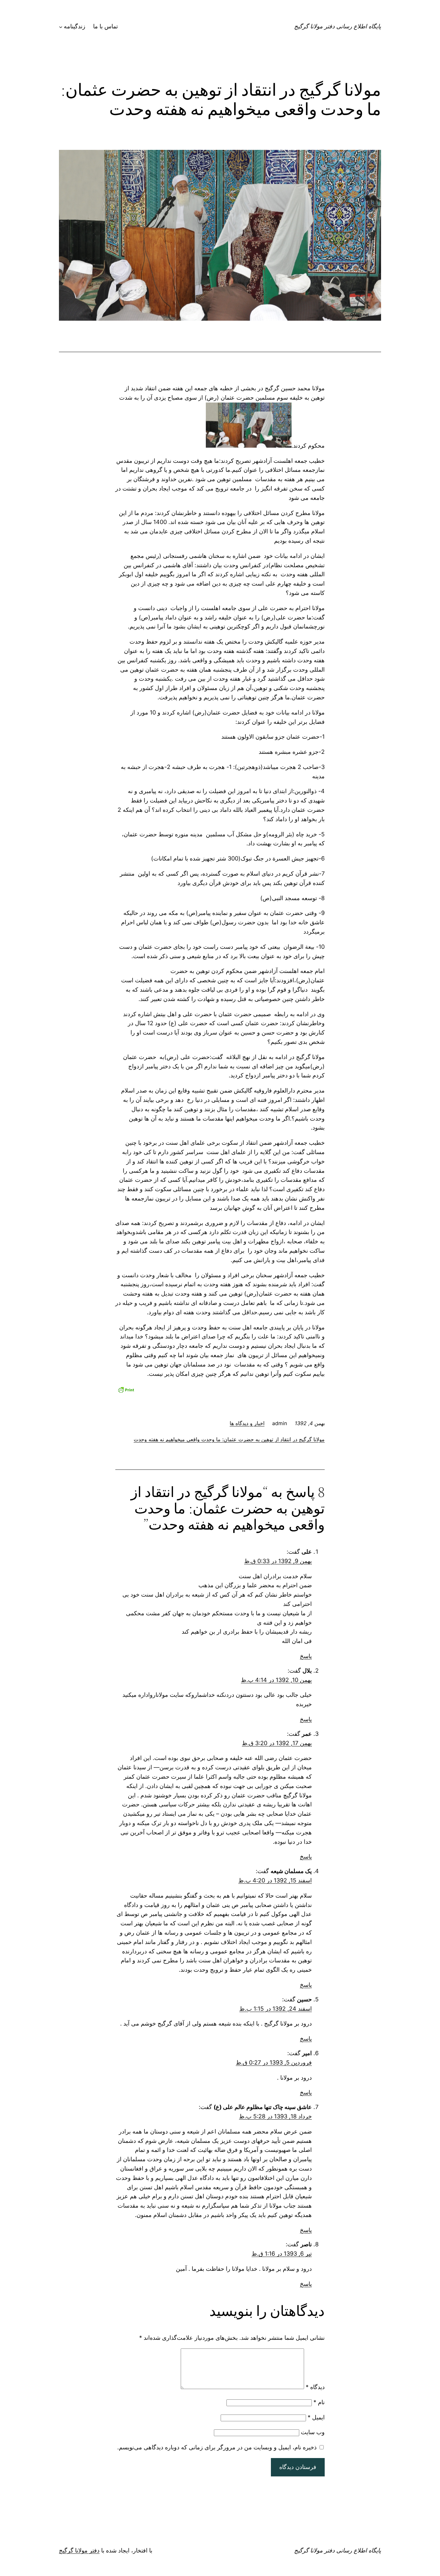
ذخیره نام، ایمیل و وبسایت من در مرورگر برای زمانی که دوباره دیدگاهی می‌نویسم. (217, 2447)
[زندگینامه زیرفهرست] (61, 27)
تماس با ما (105, 26)
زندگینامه (75, 26)
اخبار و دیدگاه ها (247, 1423)
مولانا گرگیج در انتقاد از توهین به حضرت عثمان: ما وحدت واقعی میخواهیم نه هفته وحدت (229, 1439)
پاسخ (306, 1656)
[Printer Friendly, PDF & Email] (126, 1389)
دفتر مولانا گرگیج (79, 2550)
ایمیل (316, 2417)
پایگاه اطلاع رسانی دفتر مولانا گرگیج (338, 26)
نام (319, 2402)
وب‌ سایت (313, 2432)
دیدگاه (315, 2387)
